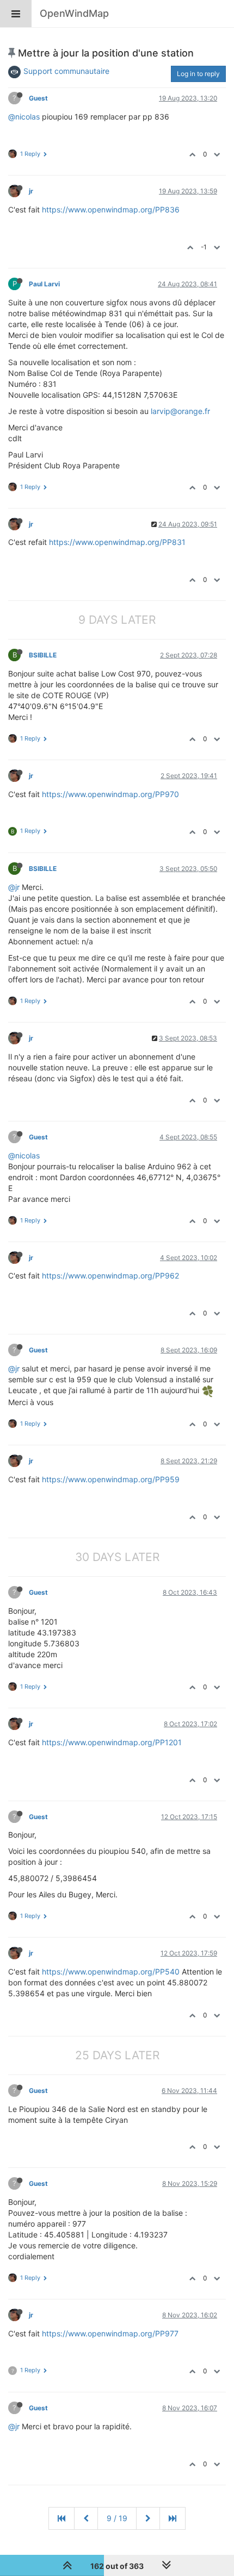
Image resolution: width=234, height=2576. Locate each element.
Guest (38, 98)
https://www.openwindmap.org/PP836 (111, 209)
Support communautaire (66, 71)
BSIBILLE (43, 655)
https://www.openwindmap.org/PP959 (111, 1479)
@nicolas (24, 117)
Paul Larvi (44, 284)
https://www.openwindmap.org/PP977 (110, 2333)
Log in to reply (198, 74)
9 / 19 (117, 2518)
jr (31, 191)
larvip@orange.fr (180, 411)
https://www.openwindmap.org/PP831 (117, 542)
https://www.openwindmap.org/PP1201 (112, 1742)
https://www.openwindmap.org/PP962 (110, 1276)
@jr (14, 887)
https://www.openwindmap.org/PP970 (110, 794)
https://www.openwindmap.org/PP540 (111, 1972)
